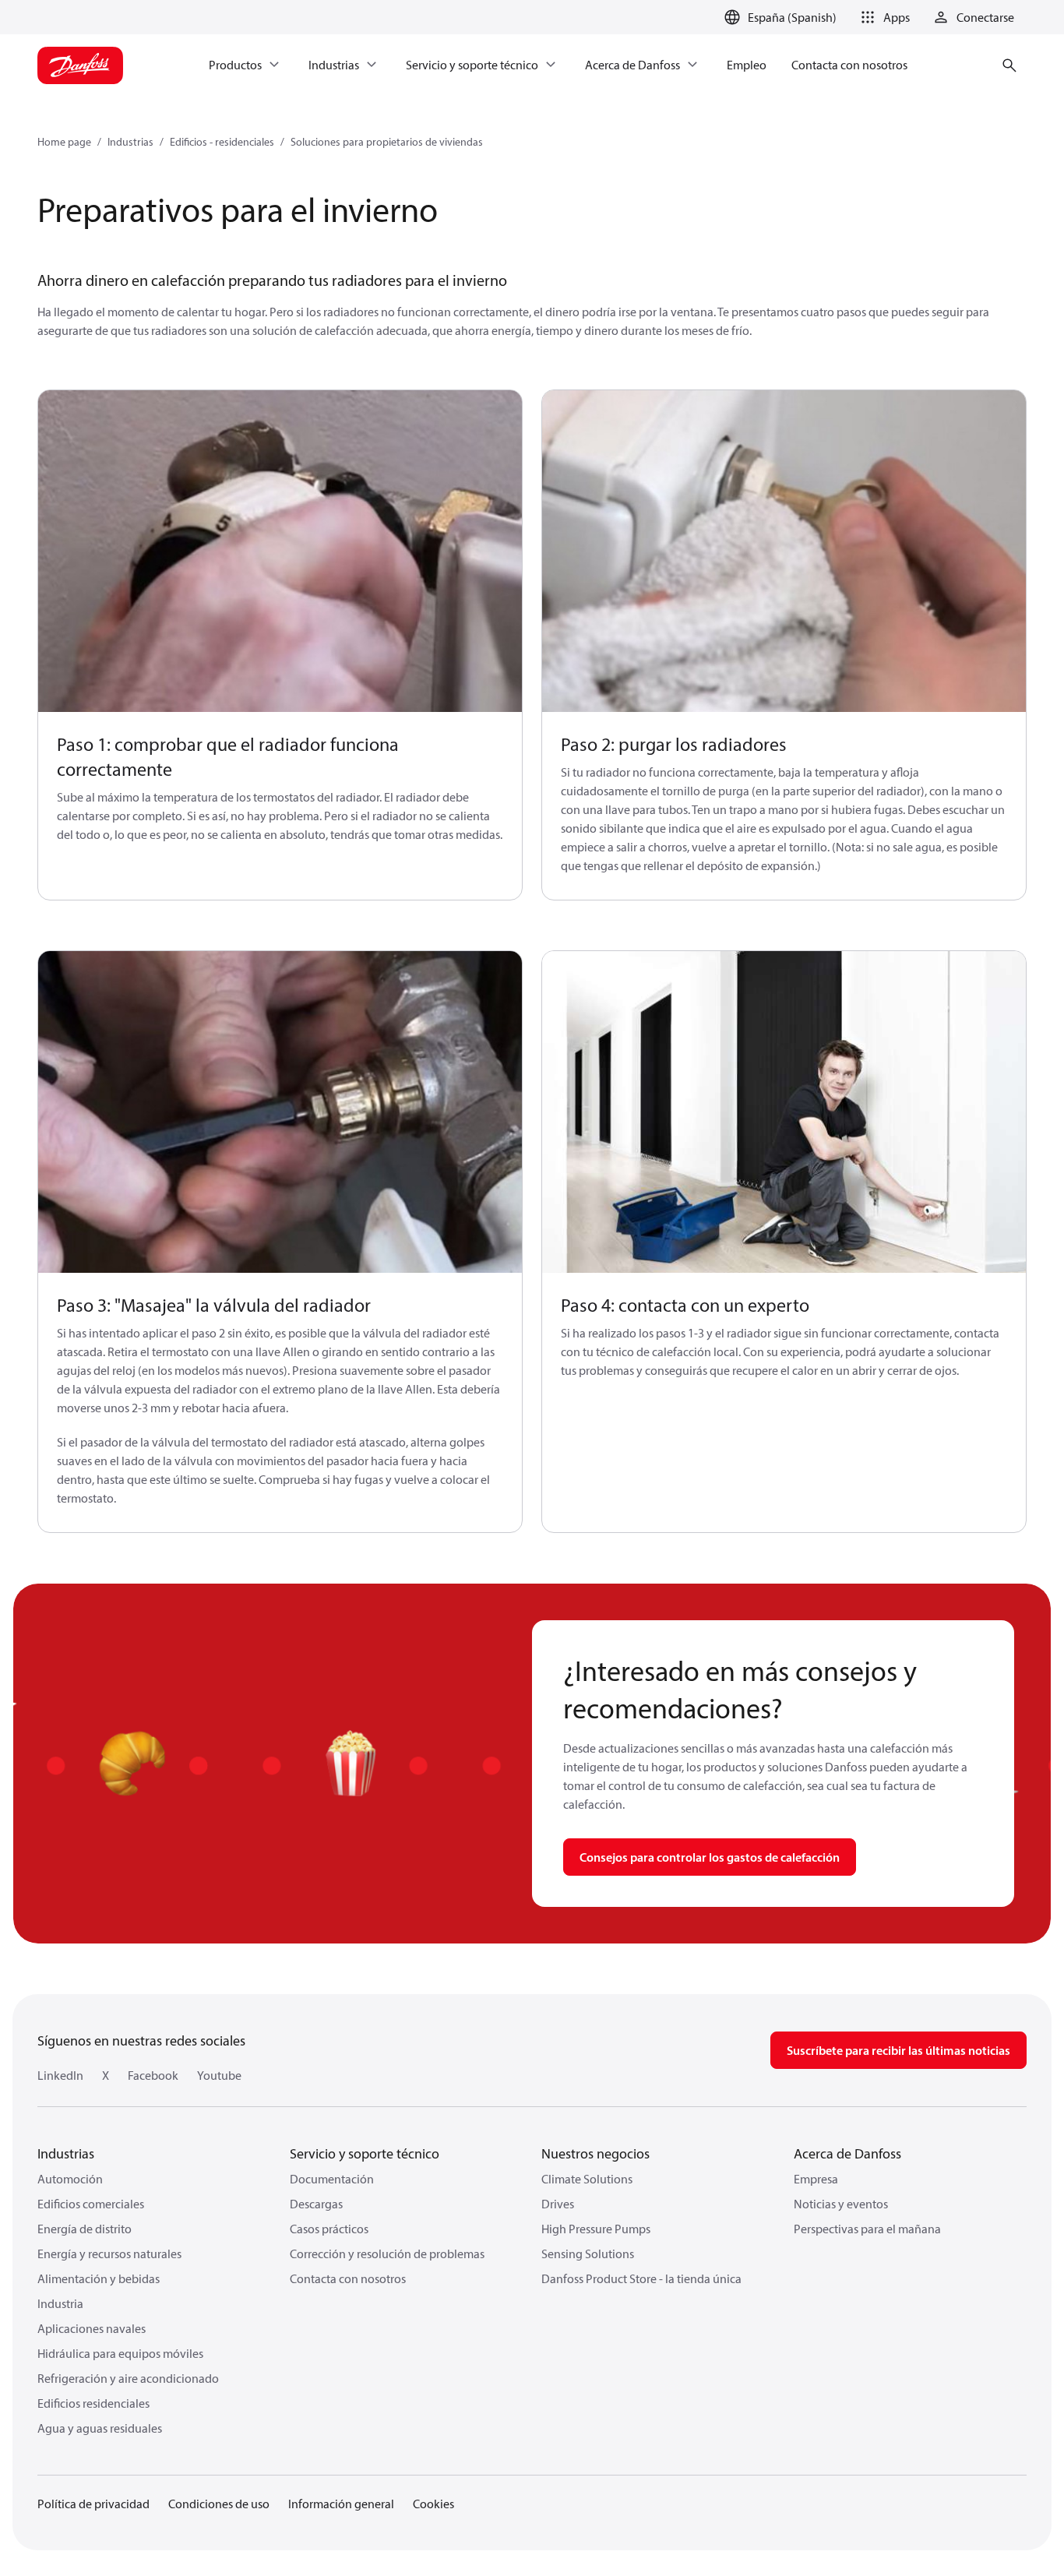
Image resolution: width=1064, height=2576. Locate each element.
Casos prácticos (329, 2229)
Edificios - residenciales (222, 142)
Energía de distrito (85, 2229)
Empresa (816, 2179)
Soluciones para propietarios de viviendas (387, 142)
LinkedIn (60, 2075)
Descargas (316, 2204)
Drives (558, 2204)
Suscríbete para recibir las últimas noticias (898, 2050)
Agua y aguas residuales (100, 2428)
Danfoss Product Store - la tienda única (641, 2278)
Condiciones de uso (219, 2504)
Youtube (219, 2075)
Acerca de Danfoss (847, 2153)
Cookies (433, 2504)
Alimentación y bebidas (99, 2278)
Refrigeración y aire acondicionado (128, 2378)
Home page (64, 142)
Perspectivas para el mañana (867, 2229)
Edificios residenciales (93, 2403)
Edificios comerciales (91, 2204)
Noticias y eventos (841, 2204)
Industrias (130, 142)
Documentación (332, 2179)
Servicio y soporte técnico (365, 2153)
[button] (883, 17)
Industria (60, 2303)
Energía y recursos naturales (109, 2254)
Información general (341, 2504)
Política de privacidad (93, 2504)
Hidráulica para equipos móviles (120, 2353)
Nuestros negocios (595, 2153)
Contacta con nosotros (348, 2278)
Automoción (70, 2179)
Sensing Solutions (588, 2254)
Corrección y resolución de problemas (387, 2254)
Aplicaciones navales (92, 2328)
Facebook (153, 2075)
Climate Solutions (587, 2179)
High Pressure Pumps (596, 2229)
